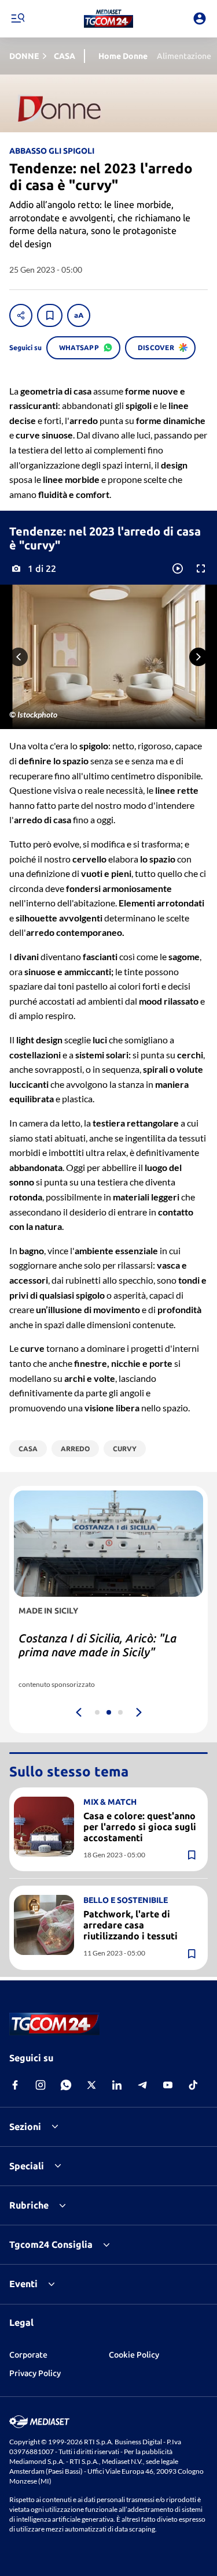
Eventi (23, 2284)
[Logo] (108, 18)
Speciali (27, 2166)
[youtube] (168, 2085)
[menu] (17, 18)
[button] (108, 18)
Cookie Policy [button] (134, 2355)
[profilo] (200, 18)
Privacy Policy (35, 2373)
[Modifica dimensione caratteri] (79, 315)
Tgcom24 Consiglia (51, 2244)
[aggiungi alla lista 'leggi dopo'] (50, 315)
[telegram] (142, 2085)
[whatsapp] (66, 2085)
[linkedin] (117, 2085)
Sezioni (25, 2127)
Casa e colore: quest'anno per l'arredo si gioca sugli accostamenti (140, 1827)
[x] (91, 2085)
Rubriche (29, 2205)
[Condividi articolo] (21, 315)
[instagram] (41, 2085)
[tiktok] (193, 2085)
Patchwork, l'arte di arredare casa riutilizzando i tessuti (130, 1925)
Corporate (28, 2355)
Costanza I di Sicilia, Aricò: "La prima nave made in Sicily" (98, 1645)
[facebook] (15, 2085)
